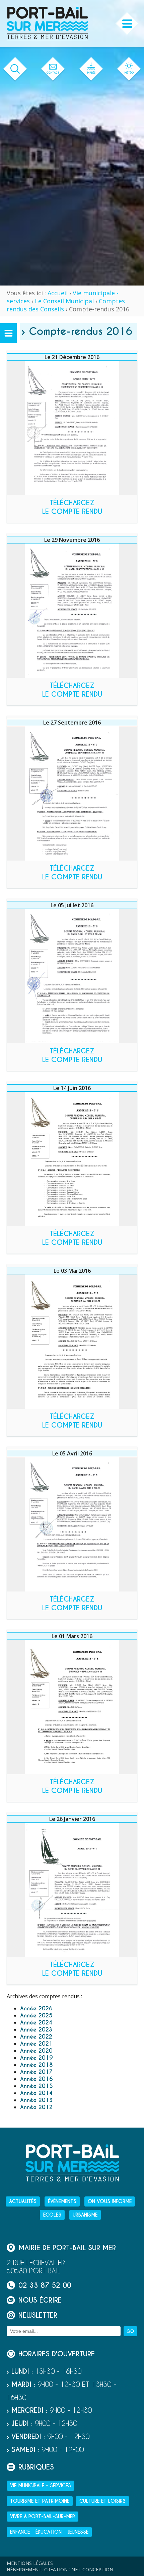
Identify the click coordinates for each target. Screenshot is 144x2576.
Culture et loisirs (102, 2501)
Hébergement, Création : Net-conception (60, 2569)
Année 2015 (37, 2086)
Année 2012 (36, 2107)
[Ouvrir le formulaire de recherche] (15, 69)
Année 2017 (36, 2072)
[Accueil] (47, 24)
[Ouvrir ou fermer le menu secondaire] (8, 333)
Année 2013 (36, 2100)
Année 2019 (37, 2058)
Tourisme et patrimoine (40, 2501)
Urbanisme (85, 2215)
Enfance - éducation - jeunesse (49, 2532)
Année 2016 (37, 2079)
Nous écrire (40, 2300)
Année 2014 (36, 2093)
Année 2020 (36, 2051)
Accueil (58, 293)
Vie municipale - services (41, 2486)
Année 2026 (36, 2009)
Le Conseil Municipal (64, 301)
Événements (62, 2201)
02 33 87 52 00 (45, 2285)
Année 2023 (36, 2030)
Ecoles (52, 2215)
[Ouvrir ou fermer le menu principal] (127, 24)
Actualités (23, 2201)
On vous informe (110, 2201)
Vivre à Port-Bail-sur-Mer (43, 2517)
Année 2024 (36, 2023)
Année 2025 (36, 2016)
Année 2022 (36, 2037)
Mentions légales (30, 2563)
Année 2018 (36, 2065)
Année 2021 (36, 2044)
